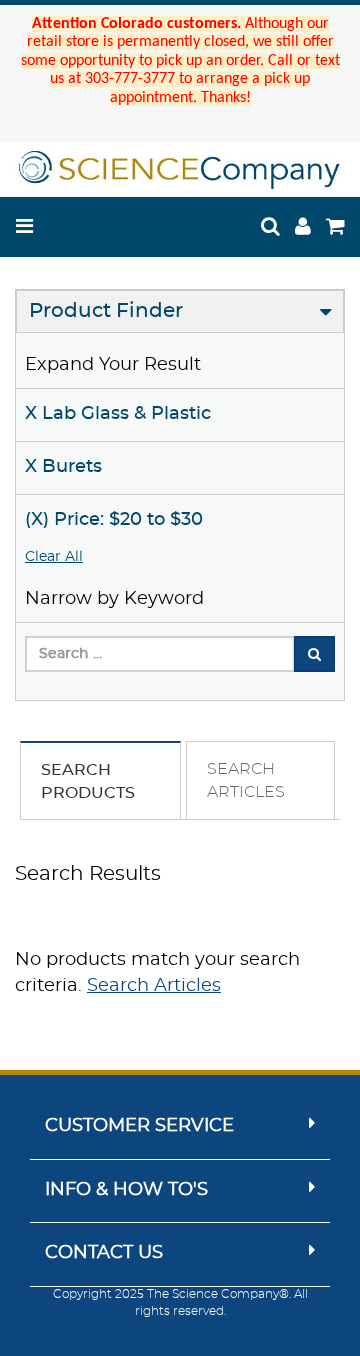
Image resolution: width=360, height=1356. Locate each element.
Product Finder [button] (106, 311)
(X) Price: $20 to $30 (114, 520)
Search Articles (154, 986)
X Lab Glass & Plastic (118, 414)
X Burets (63, 467)
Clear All (54, 557)
